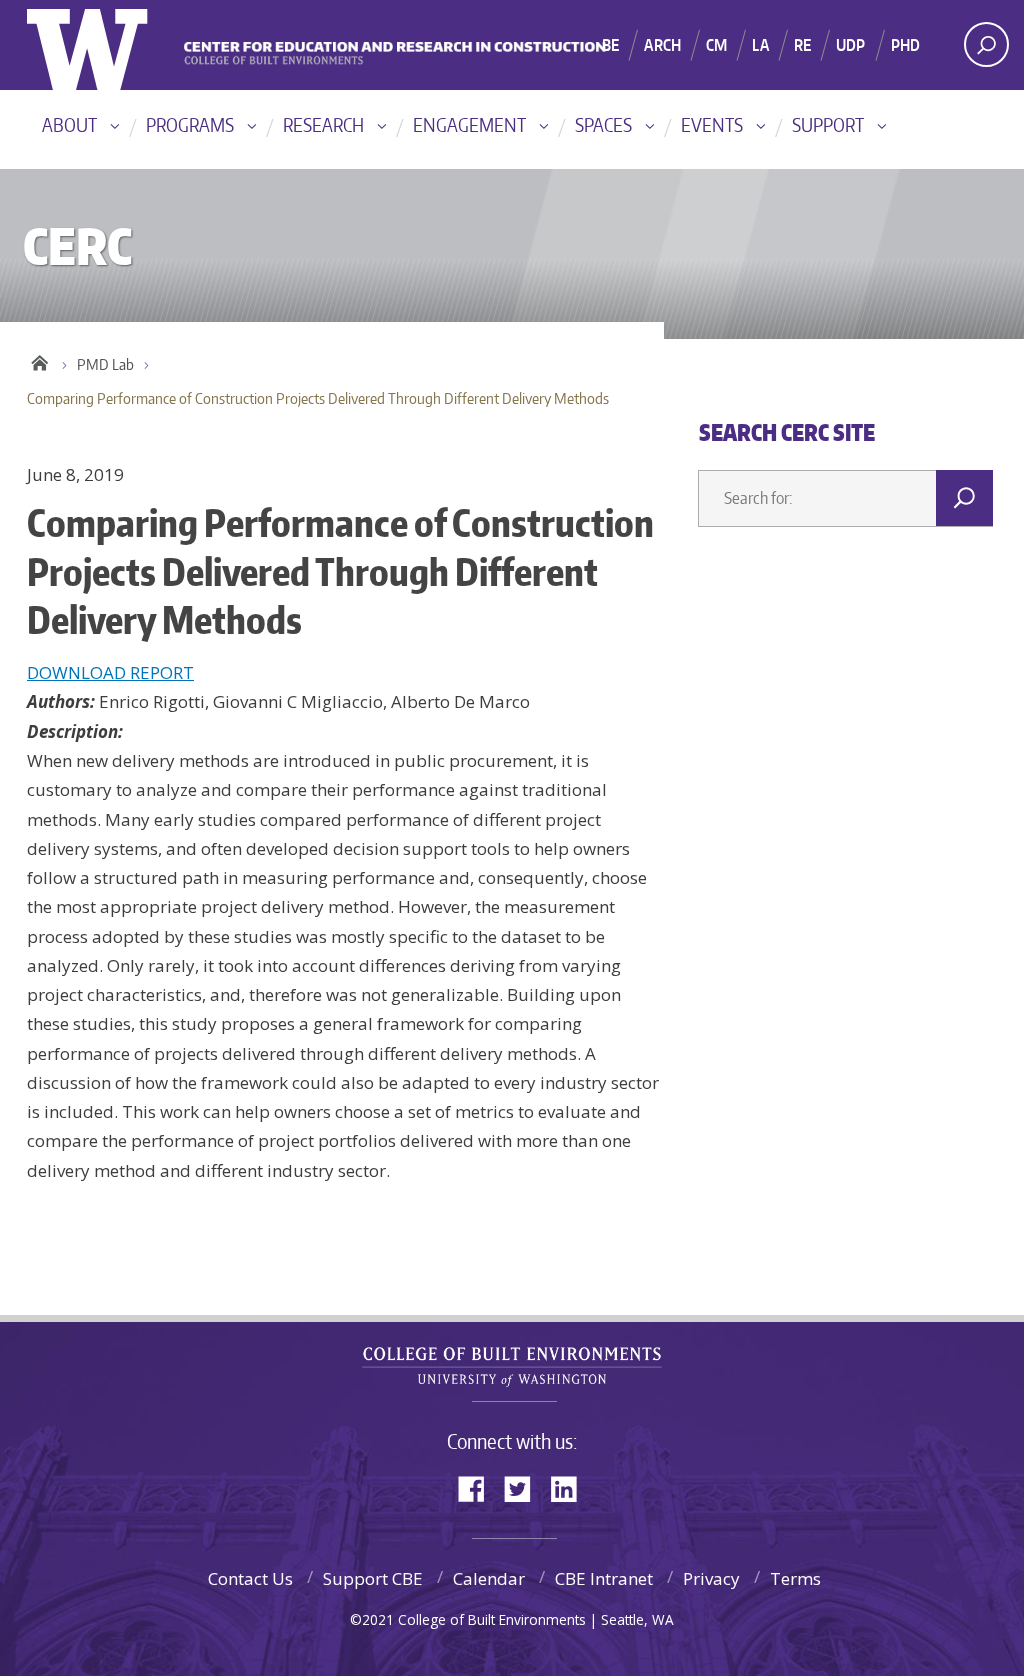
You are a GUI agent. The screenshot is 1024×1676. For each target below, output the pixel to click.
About (69, 124)
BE (610, 45)
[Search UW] (986, 44)
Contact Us (250, 1578)
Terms (795, 1578)
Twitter (525, 1487)
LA (760, 45)
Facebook (479, 1487)
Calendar (489, 1578)
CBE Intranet (604, 1578)
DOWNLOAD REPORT (110, 672)
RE (802, 45)
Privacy (711, 1578)
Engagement (469, 124)
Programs (190, 124)
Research (323, 124)
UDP (850, 45)
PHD (905, 45)
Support (828, 124)
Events (712, 124)
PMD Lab (105, 364)
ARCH (662, 45)
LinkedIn (571, 1487)
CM (716, 45)
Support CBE (373, 1578)
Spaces (603, 124)
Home (39, 360)
